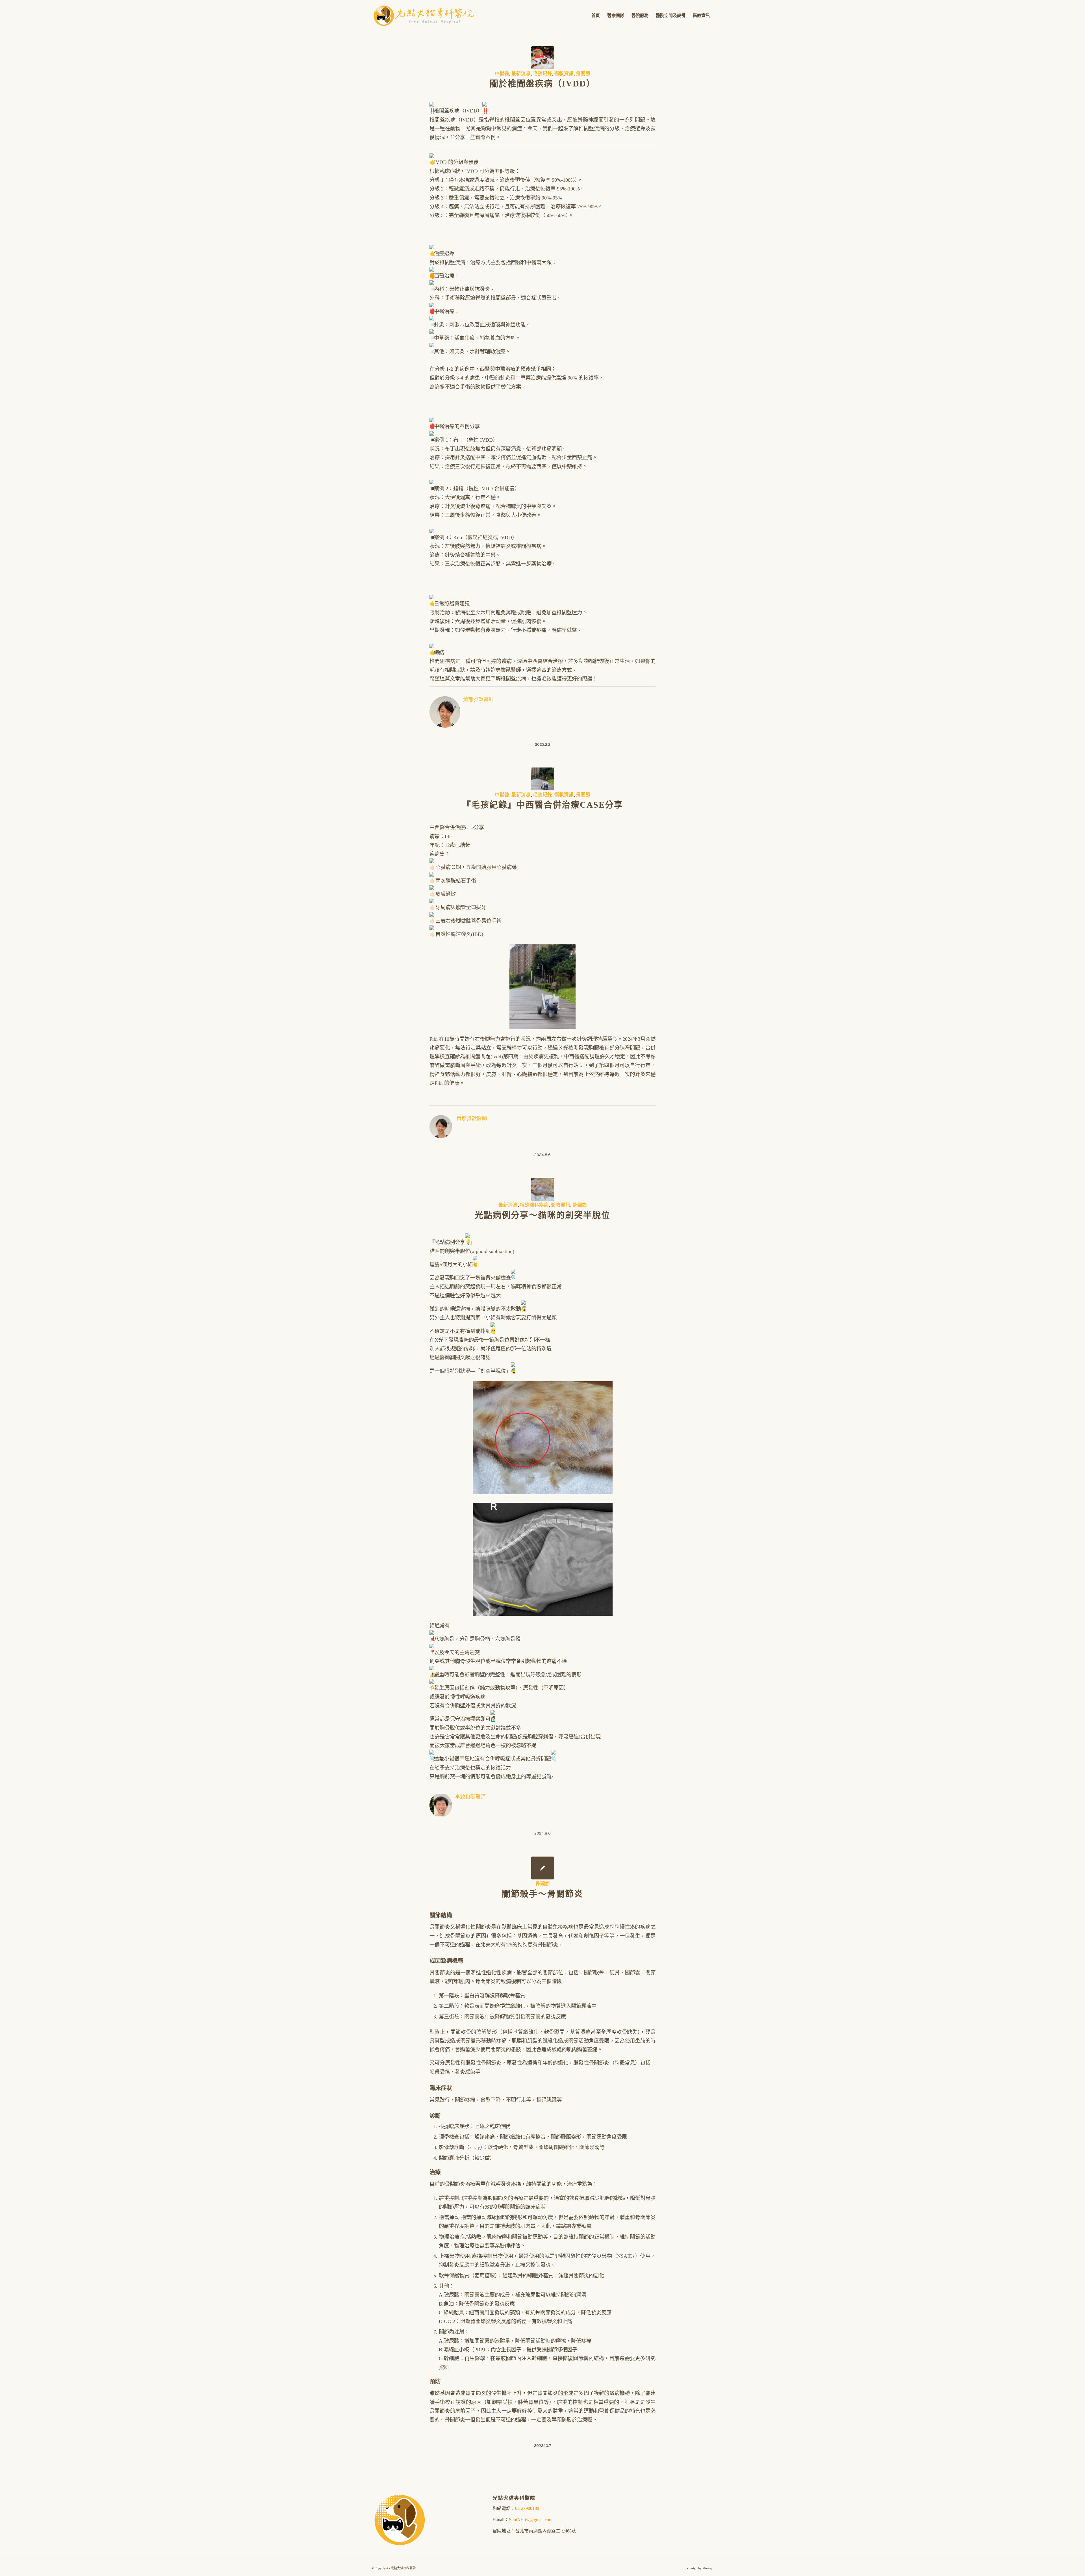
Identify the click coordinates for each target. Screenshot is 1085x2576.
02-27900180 (527, 2508)
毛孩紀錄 (542, 74)
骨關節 (583, 74)
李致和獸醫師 (470, 1797)
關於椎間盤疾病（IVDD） (542, 84)
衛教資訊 (564, 74)
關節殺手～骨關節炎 (542, 1894)
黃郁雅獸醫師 (478, 699)
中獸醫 (502, 74)
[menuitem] (596, 16)
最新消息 (521, 74)
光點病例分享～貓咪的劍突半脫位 (542, 1215)
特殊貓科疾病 (534, 1205)
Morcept (708, 2568)
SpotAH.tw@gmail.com (531, 2520)
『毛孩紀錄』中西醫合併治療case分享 (543, 805)
